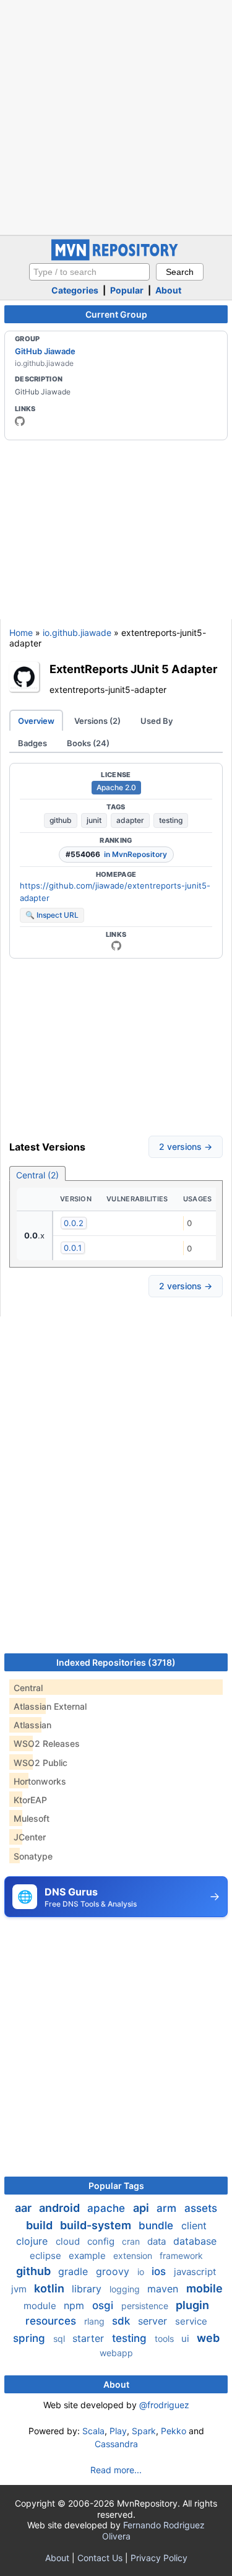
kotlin (50, 2288)
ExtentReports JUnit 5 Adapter (133, 669)
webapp (116, 2353)
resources (52, 2321)
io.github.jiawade (77, 633)
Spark (144, 2431)
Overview (36, 721)
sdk (122, 2321)
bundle (157, 2226)
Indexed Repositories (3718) (116, 1662)
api (142, 2208)
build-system (97, 2225)
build (41, 2225)
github (61, 820)
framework (181, 2256)
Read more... (116, 2470)
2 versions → (186, 1147)
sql (60, 2339)
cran (132, 2241)
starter (90, 2338)
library (88, 2289)
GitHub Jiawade (45, 351)
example (88, 2256)
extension (134, 2256)
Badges (32, 743)
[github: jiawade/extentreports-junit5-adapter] (116, 946)
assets (201, 2208)
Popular (127, 290)
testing (171, 820)
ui (187, 2339)
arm (168, 2208)
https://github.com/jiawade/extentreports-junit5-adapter (115, 892)
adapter (130, 820)
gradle (75, 2271)
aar (24, 2208)
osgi (104, 2305)
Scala (93, 2431)
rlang (96, 2321)
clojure (33, 2241)
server (154, 2321)
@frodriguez (164, 2405)
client (194, 2226)
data (158, 2241)
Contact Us (100, 2558)
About (168, 290)
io (142, 2272)
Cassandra (116, 2444)
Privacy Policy (159, 2558)
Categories (75, 290)
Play (118, 2431)
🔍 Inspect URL (52, 915)
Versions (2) (97, 721)
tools (165, 2339)
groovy (114, 2271)
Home (21, 633)
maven (164, 2289)
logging (126, 2289)
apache (108, 2208)
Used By (157, 721)
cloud (69, 2241)
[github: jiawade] (20, 421)
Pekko (174, 2431)
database (195, 2241)
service (191, 2321)
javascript (195, 2272)
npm (75, 2305)
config (102, 2241)
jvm (20, 2289)
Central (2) (37, 1175)
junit (94, 820)
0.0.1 (73, 1248)
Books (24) (88, 743)
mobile (204, 2288)
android (61, 2208)
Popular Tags (116, 2186)
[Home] (116, 257)
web (208, 2338)
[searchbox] (89, 272)
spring (31, 2338)
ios (160, 2271)
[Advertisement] (116, 116)
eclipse (47, 2256)
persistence (146, 2306)
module (41, 2306)
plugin (192, 2305)
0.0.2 (74, 1223)
